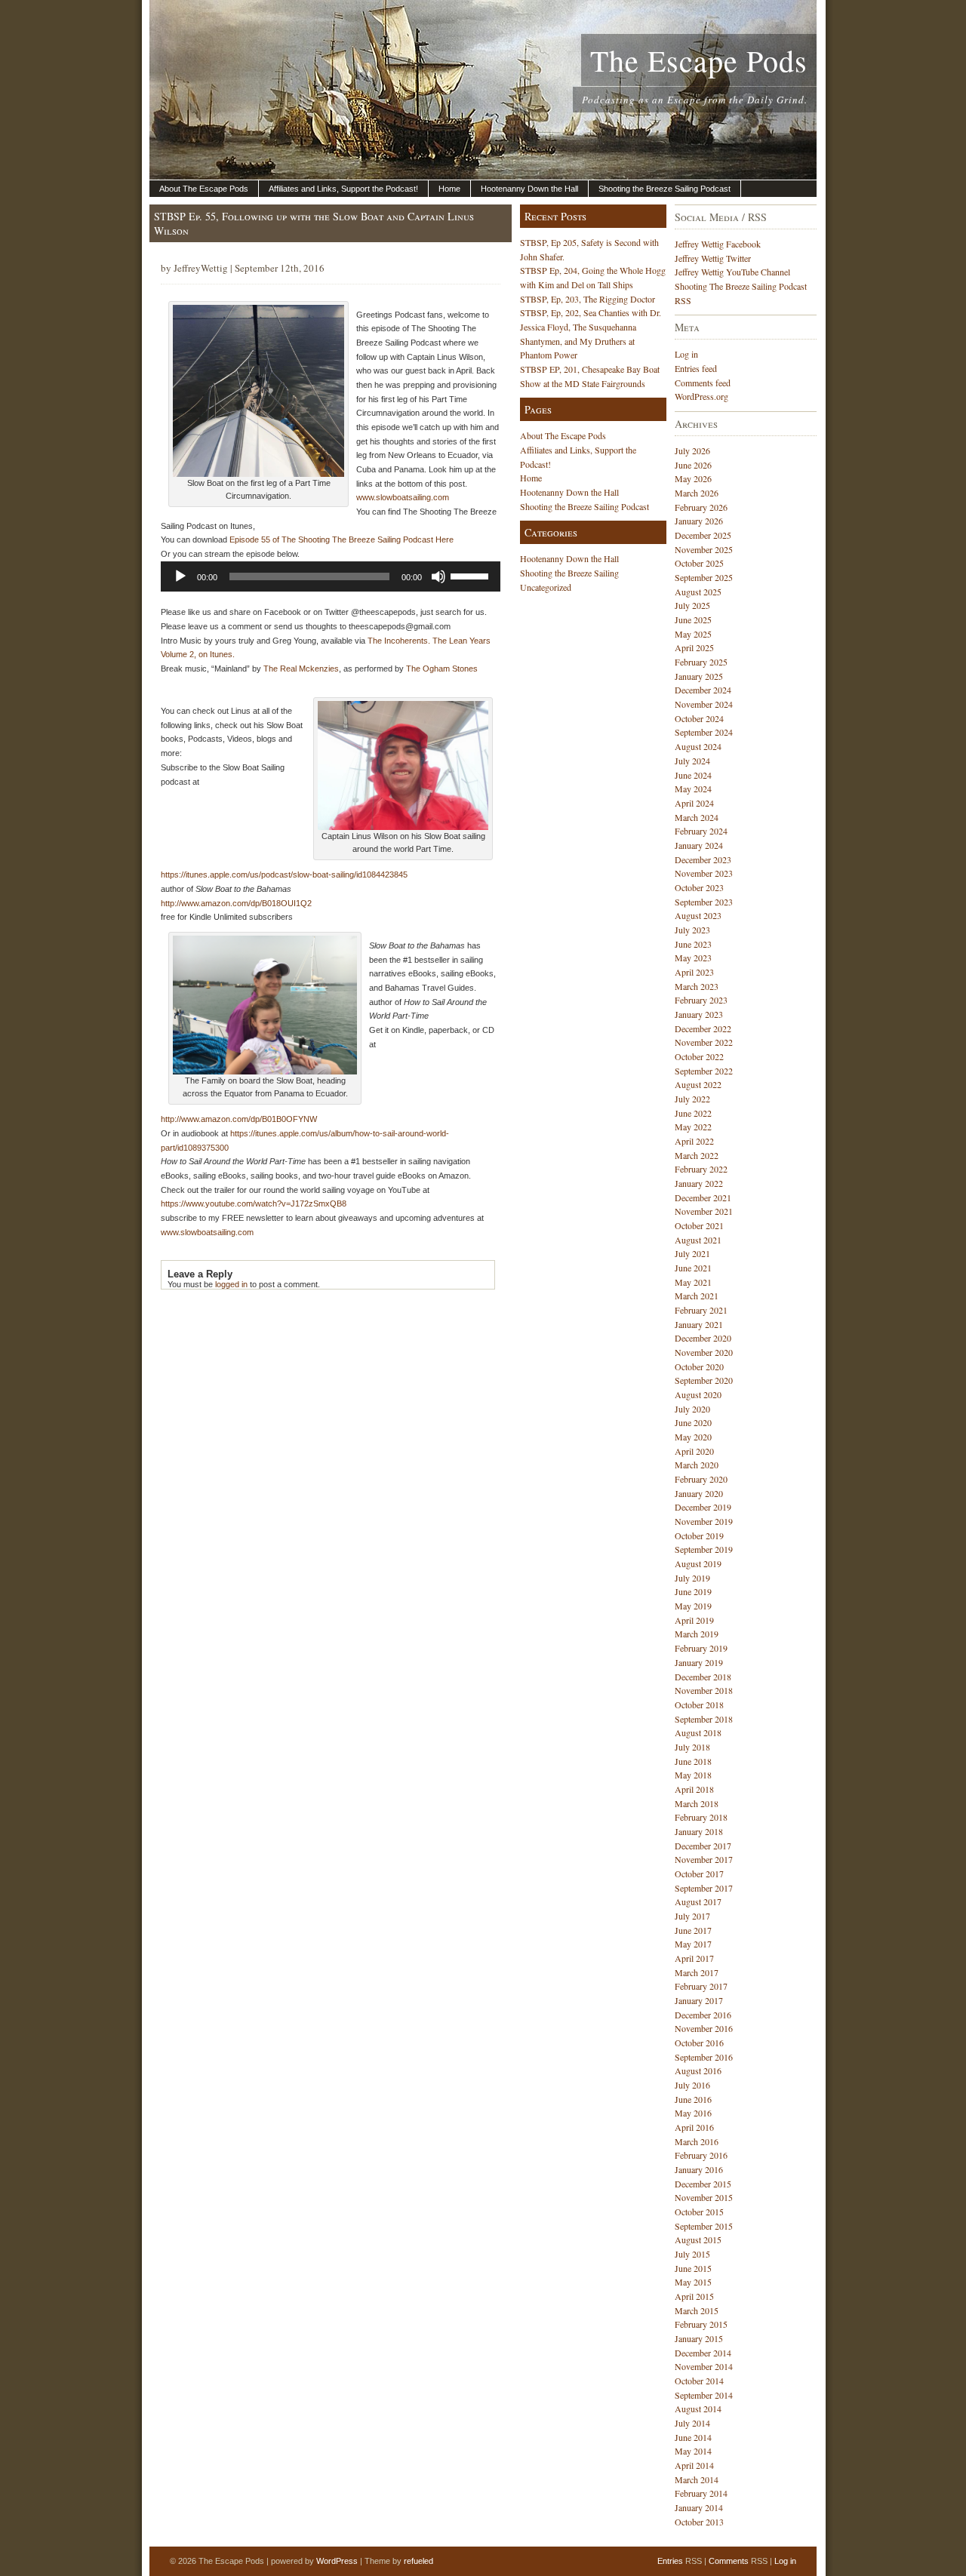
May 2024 (693, 788)
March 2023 (697, 986)
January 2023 (699, 1014)
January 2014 (699, 2507)
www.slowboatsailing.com (403, 497)
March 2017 (697, 1972)
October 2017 (699, 1874)
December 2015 (703, 2184)
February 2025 (701, 662)
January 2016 (699, 2169)
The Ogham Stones (442, 669)
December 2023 (703, 859)
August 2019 (698, 1563)
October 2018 (699, 1705)
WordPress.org (701, 396)
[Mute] (438, 576)
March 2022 (697, 1155)
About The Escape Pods (204, 189)
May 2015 (693, 2282)
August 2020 (698, 1394)
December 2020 (703, 1338)
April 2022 (694, 1141)
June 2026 (693, 465)
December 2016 (703, 2015)
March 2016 (697, 2141)
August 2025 (698, 592)
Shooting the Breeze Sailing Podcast (665, 189)
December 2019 (703, 1507)
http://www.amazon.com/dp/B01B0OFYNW (239, 1119)
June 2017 (693, 1930)
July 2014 (692, 2423)
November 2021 (704, 1211)
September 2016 (704, 2057)
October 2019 (699, 1535)
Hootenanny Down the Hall (529, 189)
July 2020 (692, 1409)
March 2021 (697, 1296)
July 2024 (692, 761)
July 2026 (692, 450)
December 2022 (703, 1028)
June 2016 (693, 2099)
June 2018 (693, 1761)
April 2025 (694, 647)
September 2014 (704, 2395)
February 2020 (701, 1479)
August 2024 (698, 746)
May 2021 (693, 1282)
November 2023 (704, 873)
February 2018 (701, 1817)
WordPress (337, 2561)
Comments (729, 2561)
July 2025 (692, 605)
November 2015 (704, 2197)
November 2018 (704, 1690)
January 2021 (699, 1324)
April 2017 (694, 1958)
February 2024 (701, 831)
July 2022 (692, 1099)
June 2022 (693, 1113)
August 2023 (698, 915)
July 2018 (692, 1747)
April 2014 (694, 2465)
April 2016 (694, 2127)
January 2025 (699, 676)
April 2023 (694, 972)
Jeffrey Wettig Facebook (718, 244)
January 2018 (699, 1831)
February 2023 (701, 1000)
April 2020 (694, 1451)
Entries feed (696, 368)
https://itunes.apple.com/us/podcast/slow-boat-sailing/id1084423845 (284, 875)
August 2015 (698, 2239)
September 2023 (704, 902)
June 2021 (693, 1268)
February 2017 (701, 1986)
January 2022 (699, 1183)
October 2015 (699, 2212)
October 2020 (699, 1366)
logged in (231, 1284)
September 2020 (704, 1380)
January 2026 (699, 521)
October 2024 (699, 718)
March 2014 (697, 2479)
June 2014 (693, 2437)
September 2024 (704, 732)
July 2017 (692, 1916)
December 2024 (703, 690)
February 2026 (701, 507)
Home (449, 189)
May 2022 (693, 1127)
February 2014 (701, 2493)
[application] (331, 576)
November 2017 (704, 1859)
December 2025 (703, 535)
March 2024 (697, 817)
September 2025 (704, 577)
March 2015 (697, 2310)
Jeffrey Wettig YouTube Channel (732, 272)
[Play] (180, 576)
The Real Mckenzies (301, 669)
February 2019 (701, 1648)
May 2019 (693, 1606)
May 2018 (693, 1775)
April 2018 (694, 1789)
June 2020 (693, 1422)
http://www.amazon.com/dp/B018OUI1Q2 (236, 903)
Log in (686, 354)
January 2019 (699, 1662)
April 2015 (694, 2296)
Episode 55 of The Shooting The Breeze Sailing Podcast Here (341, 539)
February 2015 (701, 2324)
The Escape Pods (699, 60)
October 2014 (699, 2381)
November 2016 (704, 2028)
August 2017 (698, 1901)
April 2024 (694, 803)
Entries (670, 2561)
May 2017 (693, 1944)
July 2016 (692, 2085)
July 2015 (692, 2254)
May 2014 (693, 2451)
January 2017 (699, 2000)
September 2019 (704, 1549)
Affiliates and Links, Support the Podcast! (343, 189)
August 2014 (698, 2408)
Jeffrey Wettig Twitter (713, 258)
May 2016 (693, 2113)
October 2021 (699, 1225)
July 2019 (692, 1578)
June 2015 (693, 2268)
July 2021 (692, 1253)
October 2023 (699, 887)
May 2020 (693, 1437)
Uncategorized (546, 587)
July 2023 (692, 930)
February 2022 (701, 1169)
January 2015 (699, 2338)
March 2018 (697, 1803)
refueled (418, 2561)
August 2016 (698, 2070)
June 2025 (693, 619)
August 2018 (698, 1732)
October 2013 (699, 2522)
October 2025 (699, 563)
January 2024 (699, 845)
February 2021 (701, 1310)
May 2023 (693, 958)
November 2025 (704, 549)
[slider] (472, 575)
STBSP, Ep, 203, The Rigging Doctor (588, 299)
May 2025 (693, 634)
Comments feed (703, 383)
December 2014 (703, 2353)
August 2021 (698, 1240)
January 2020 (699, 1493)
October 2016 (699, 2043)
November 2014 (704, 2366)
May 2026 (693, 478)
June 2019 (693, 1591)
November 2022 (704, 1042)
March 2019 (697, 1634)
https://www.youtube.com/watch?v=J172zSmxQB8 (254, 1203)
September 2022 (704, 1071)
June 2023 (693, 944)
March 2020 (697, 1465)
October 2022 (699, 1056)
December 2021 (703, 1197)
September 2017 (704, 1888)
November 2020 (704, 1352)
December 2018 (703, 1677)
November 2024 (704, 704)
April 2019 (694, 1620)
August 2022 (698, 1084)
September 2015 (704, 2226)
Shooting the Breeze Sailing (569, 573)
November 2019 (704, 1521)
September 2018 (704, 1719)
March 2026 (697, 493)
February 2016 (701, 2155)
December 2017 (703, 1846)
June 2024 (693, 775)
